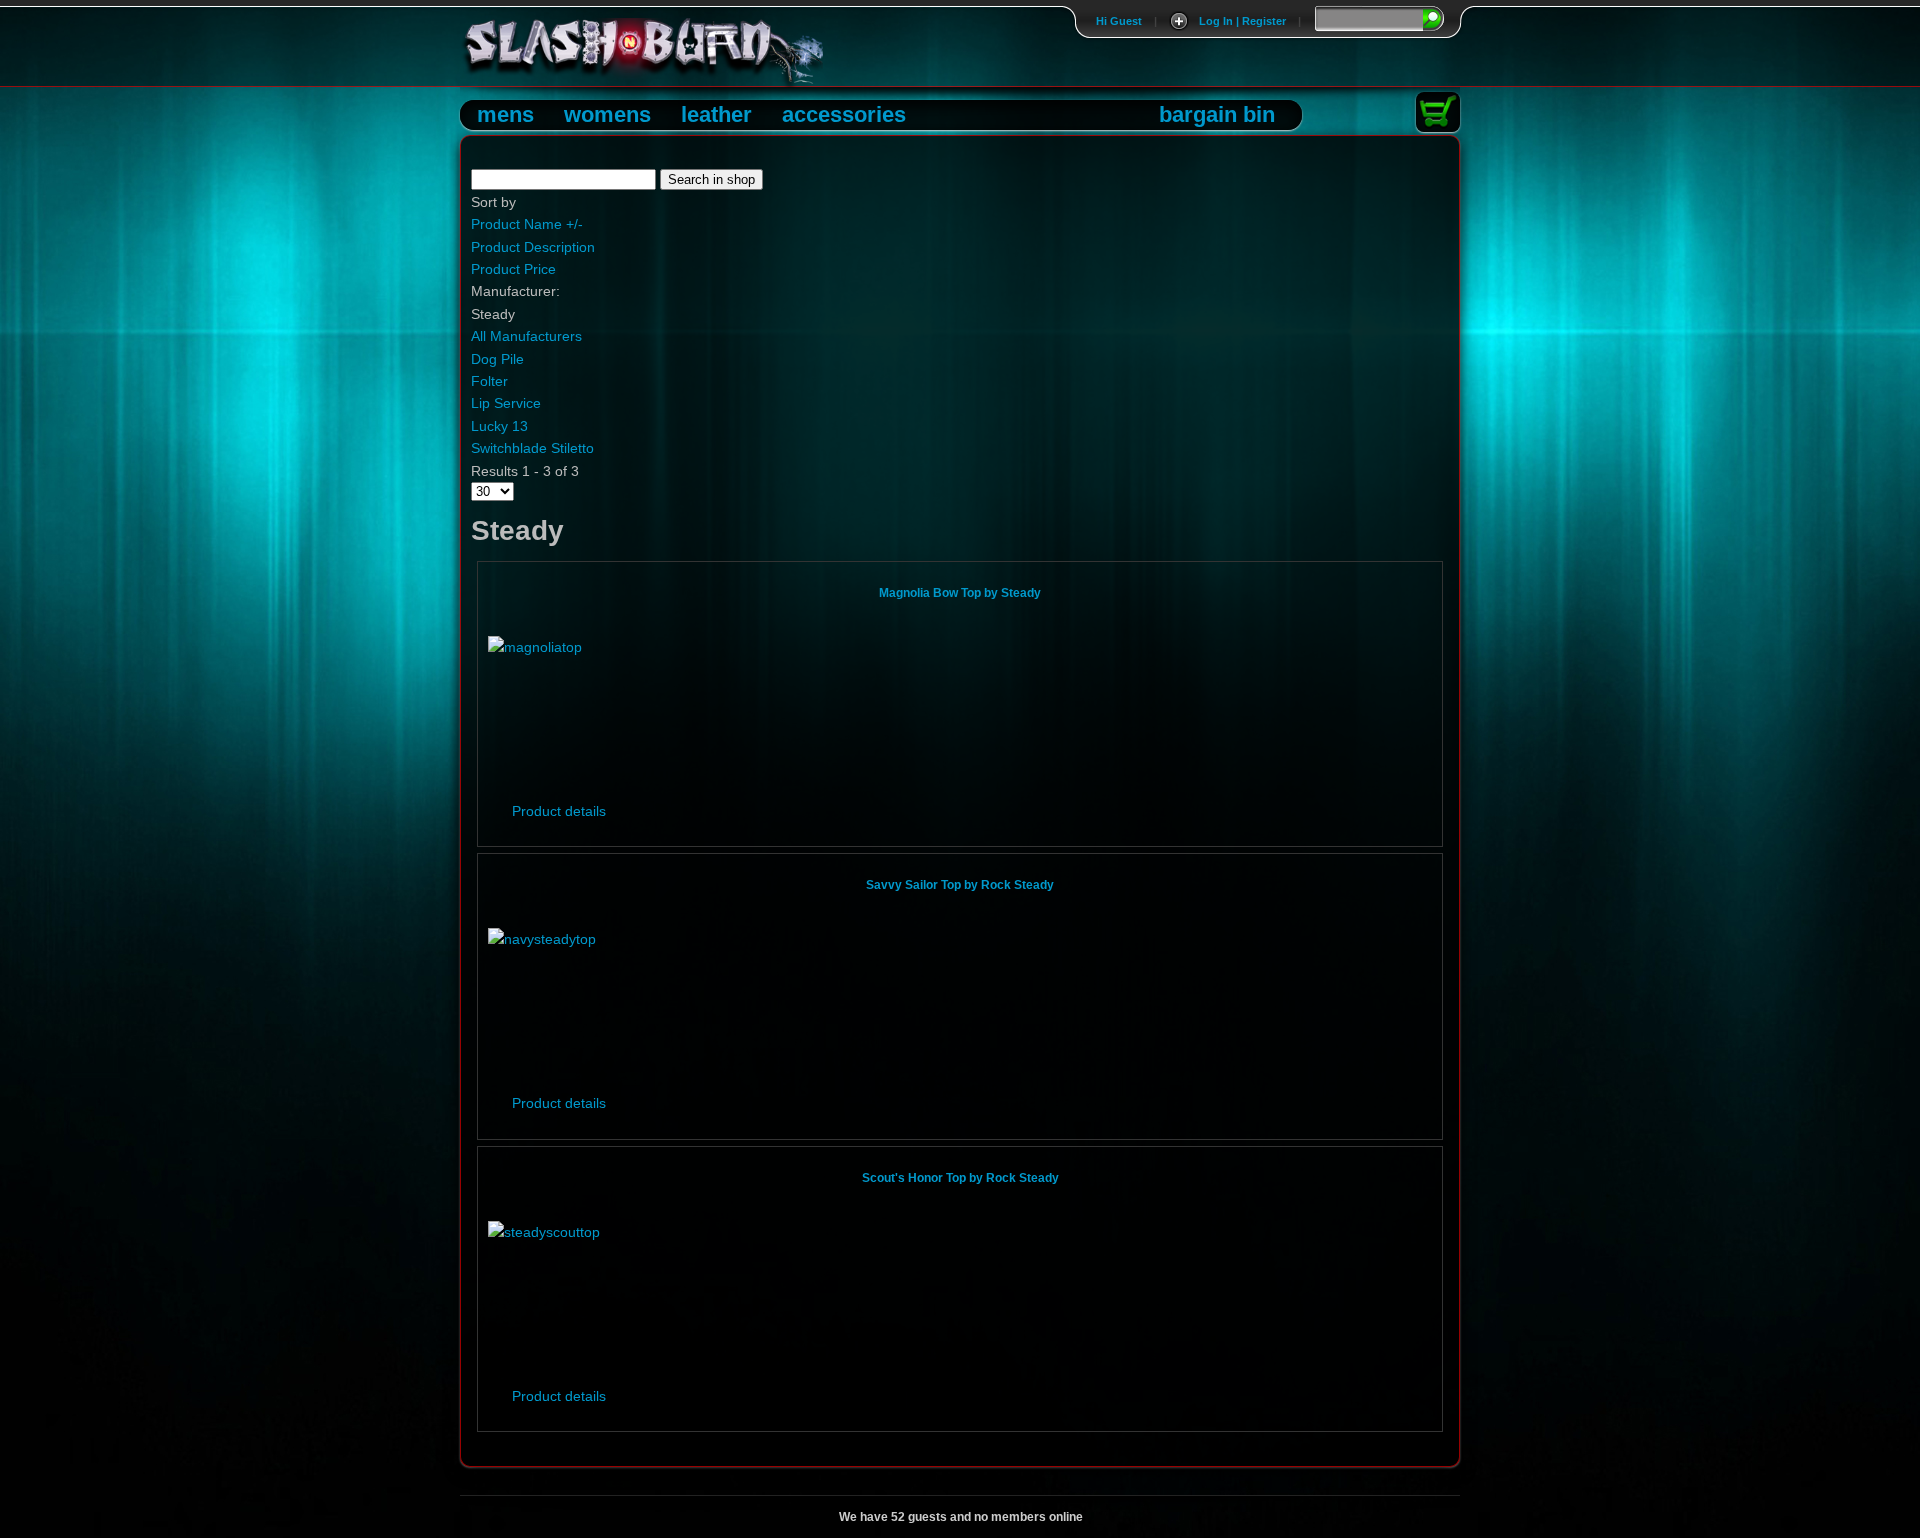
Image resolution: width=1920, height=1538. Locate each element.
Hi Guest (1119, 21)
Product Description (533, 247)
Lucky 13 (499, 426)
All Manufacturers (526, 336)
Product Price (513, 269)
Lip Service (506, 403)
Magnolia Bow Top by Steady (960, 593)
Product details (559, 811)
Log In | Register (1242, 21)
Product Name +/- (527, 224)
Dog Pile (497, 359)
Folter (489, 381)
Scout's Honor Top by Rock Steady (960, 1178)
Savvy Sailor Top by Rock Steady (960, 885)
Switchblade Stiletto (532, 448)
